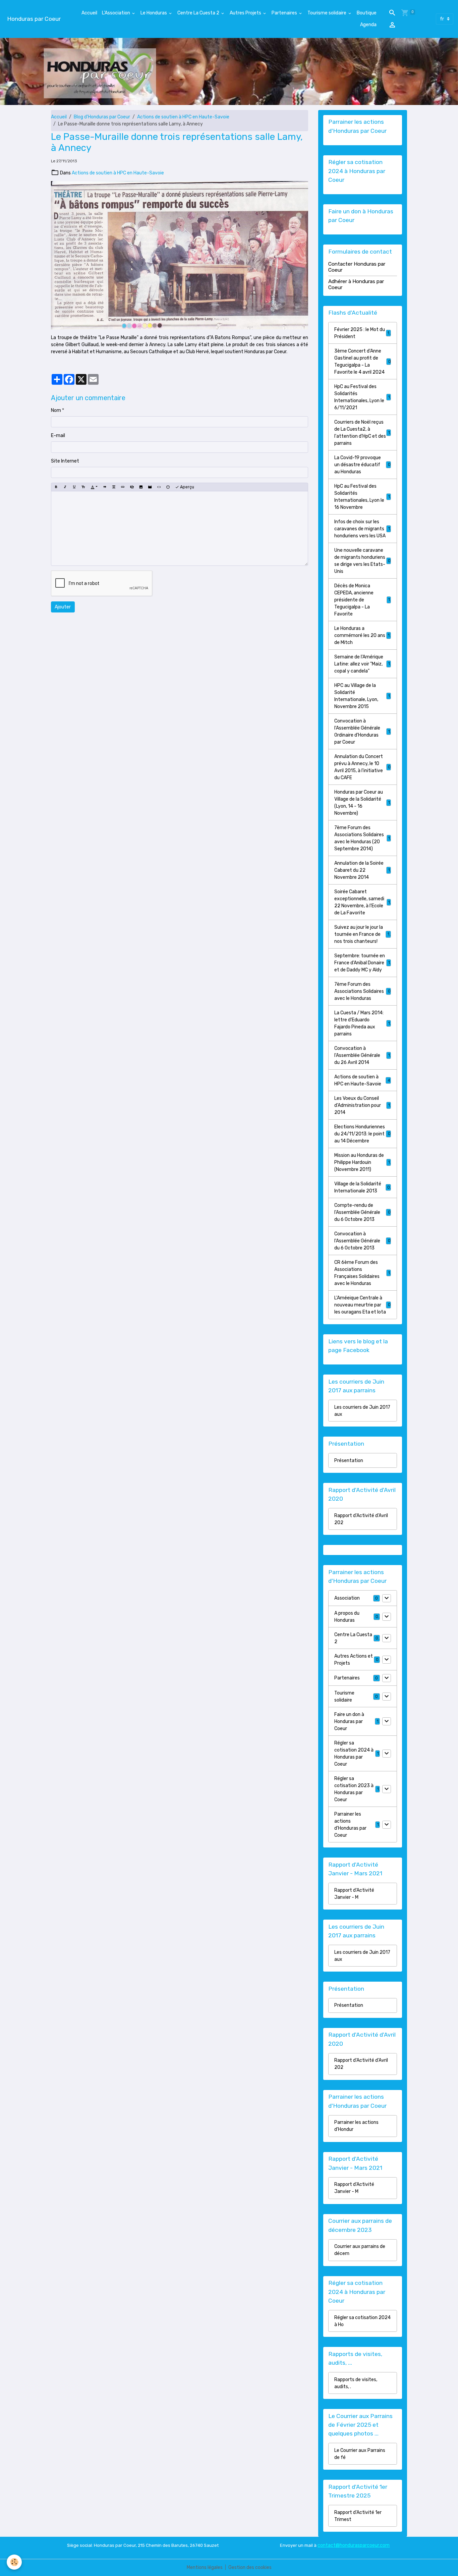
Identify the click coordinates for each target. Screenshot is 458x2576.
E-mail (58, 436)
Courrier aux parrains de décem (360, 2250)
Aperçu (187, 487)
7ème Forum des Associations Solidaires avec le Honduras (362, 991)
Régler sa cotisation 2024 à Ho (362, 2321)
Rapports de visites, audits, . (356, 2383)
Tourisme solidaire (327, 13)
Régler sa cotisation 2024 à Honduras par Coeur (354, 1754)
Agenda (368, 25)
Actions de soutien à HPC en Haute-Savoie (183, 117)
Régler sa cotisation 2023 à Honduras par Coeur (354, 1789)
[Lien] (123, 487)
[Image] (141, 487)
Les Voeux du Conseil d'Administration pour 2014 (362, 1105)
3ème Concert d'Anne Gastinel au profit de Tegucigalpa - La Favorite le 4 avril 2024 (362, 362)
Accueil (89, 13)
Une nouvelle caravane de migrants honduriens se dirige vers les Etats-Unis (362, 561)
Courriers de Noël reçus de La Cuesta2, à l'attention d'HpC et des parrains (362, 433)
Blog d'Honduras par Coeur (102, 117)
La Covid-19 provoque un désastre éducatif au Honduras (362, 465)
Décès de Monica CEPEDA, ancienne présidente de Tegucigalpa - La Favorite (362, 600)
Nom (56, 410)
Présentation (349, 1461)
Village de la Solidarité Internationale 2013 (362, 1187)
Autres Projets (246, 13)
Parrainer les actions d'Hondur (356, 2126)
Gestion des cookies (250, 2567)
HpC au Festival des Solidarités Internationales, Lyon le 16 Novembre (362, 497)
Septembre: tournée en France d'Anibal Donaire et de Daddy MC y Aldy (362, 963)
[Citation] (105, 487)
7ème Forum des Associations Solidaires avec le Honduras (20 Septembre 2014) (362, 838)
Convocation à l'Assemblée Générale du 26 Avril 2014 (362, 1055)
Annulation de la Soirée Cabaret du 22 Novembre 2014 (362, 870)
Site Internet (65, 461)
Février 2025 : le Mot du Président (362, 333)
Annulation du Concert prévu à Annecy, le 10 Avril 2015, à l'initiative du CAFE (362, 767)
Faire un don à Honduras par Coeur (349, 1722)
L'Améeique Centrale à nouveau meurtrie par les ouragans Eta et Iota (362, 1305)
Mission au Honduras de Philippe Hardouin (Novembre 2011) (362, 1162)
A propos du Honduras (347, 1617)
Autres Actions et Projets (354, 1660)
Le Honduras (154, 13)
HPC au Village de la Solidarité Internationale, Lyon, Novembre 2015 (362, 696)
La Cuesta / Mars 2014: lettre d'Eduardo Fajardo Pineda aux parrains (362, 1023)
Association (347, 1598)
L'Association (117, 13)
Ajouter (63, 607)
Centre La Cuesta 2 (199, 13)
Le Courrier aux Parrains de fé (360, 2454)
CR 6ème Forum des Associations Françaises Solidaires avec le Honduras (362, 1273)
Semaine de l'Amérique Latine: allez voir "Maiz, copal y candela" (362, 664)
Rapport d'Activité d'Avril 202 (361, 1519)
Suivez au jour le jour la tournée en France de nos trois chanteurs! (363, 934)
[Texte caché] (132, 487)
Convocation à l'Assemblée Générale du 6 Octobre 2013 (362, 1241)
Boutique (367, 13)
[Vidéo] (150, 487)
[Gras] (56, 487)
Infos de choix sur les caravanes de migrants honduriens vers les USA (362, 529)
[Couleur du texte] (94, 487)
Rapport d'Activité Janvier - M (354, 1894)
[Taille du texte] (83, 487)
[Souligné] (74, 487)
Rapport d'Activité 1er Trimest (358, 2516)
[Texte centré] (114, 487)
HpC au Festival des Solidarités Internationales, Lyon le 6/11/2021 (362, 397)
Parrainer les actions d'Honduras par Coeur (350, 1825)
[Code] (159, 487)
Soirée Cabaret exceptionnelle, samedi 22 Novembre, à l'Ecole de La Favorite (362, 902)
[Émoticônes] (168, 487)
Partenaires (285, 13)
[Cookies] (14, 2562)
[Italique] (65, 487)
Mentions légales (205, 2567)
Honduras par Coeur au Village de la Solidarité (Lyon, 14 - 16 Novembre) (362, 803)
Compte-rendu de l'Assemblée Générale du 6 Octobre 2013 (362, 1212)
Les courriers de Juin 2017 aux (362, 1411)
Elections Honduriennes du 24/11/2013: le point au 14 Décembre (362, 1134)
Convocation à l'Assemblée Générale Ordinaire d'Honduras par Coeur (362, 732)
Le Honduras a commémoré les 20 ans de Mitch (362, 635)
